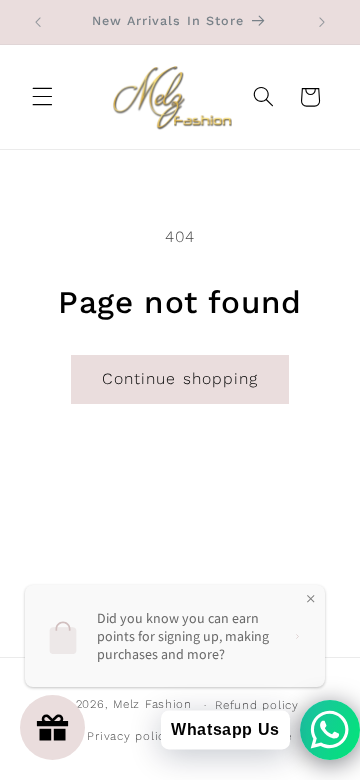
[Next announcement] (322, 22)
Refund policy (257, 705)
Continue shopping (180, 378)
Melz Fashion (152, 705)
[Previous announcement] (38, 22)
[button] (42, 97)
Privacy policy (129, 736)
